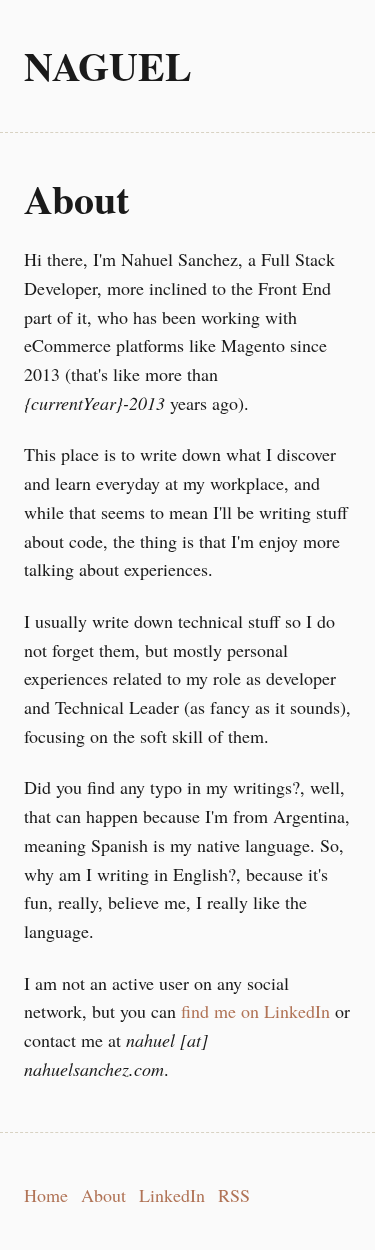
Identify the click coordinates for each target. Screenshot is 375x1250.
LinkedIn (172, 1195)
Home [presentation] (46, 1195)
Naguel (108, 65)
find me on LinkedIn (255, 1011)
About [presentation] (103, 1195)
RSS (234, 1195)
